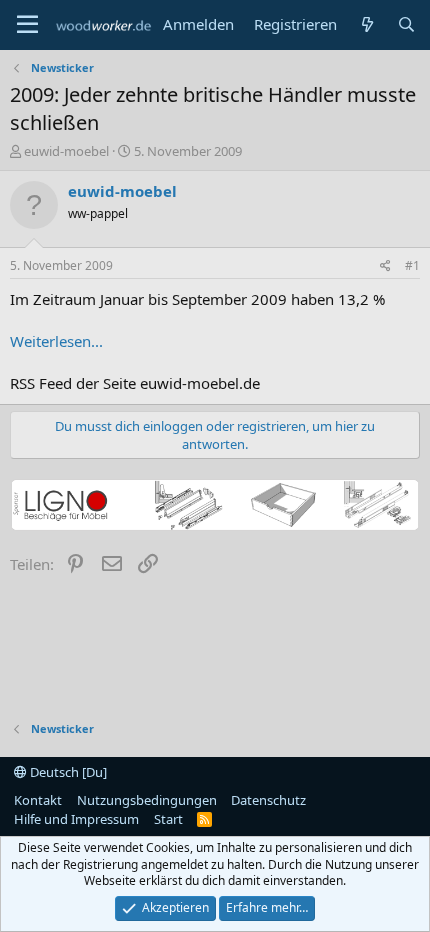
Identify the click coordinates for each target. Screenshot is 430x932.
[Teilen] (385, 266)
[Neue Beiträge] (366, 24)
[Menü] (27, 25)
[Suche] (406, 24)
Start (168, 819)
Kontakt (38, 800)
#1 (412, 265)
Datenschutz (268, 800)
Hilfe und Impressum (76, 819)
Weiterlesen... (56, 341)
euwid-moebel (66, 151)
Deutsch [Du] (67, 772)
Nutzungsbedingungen (147, 800)
